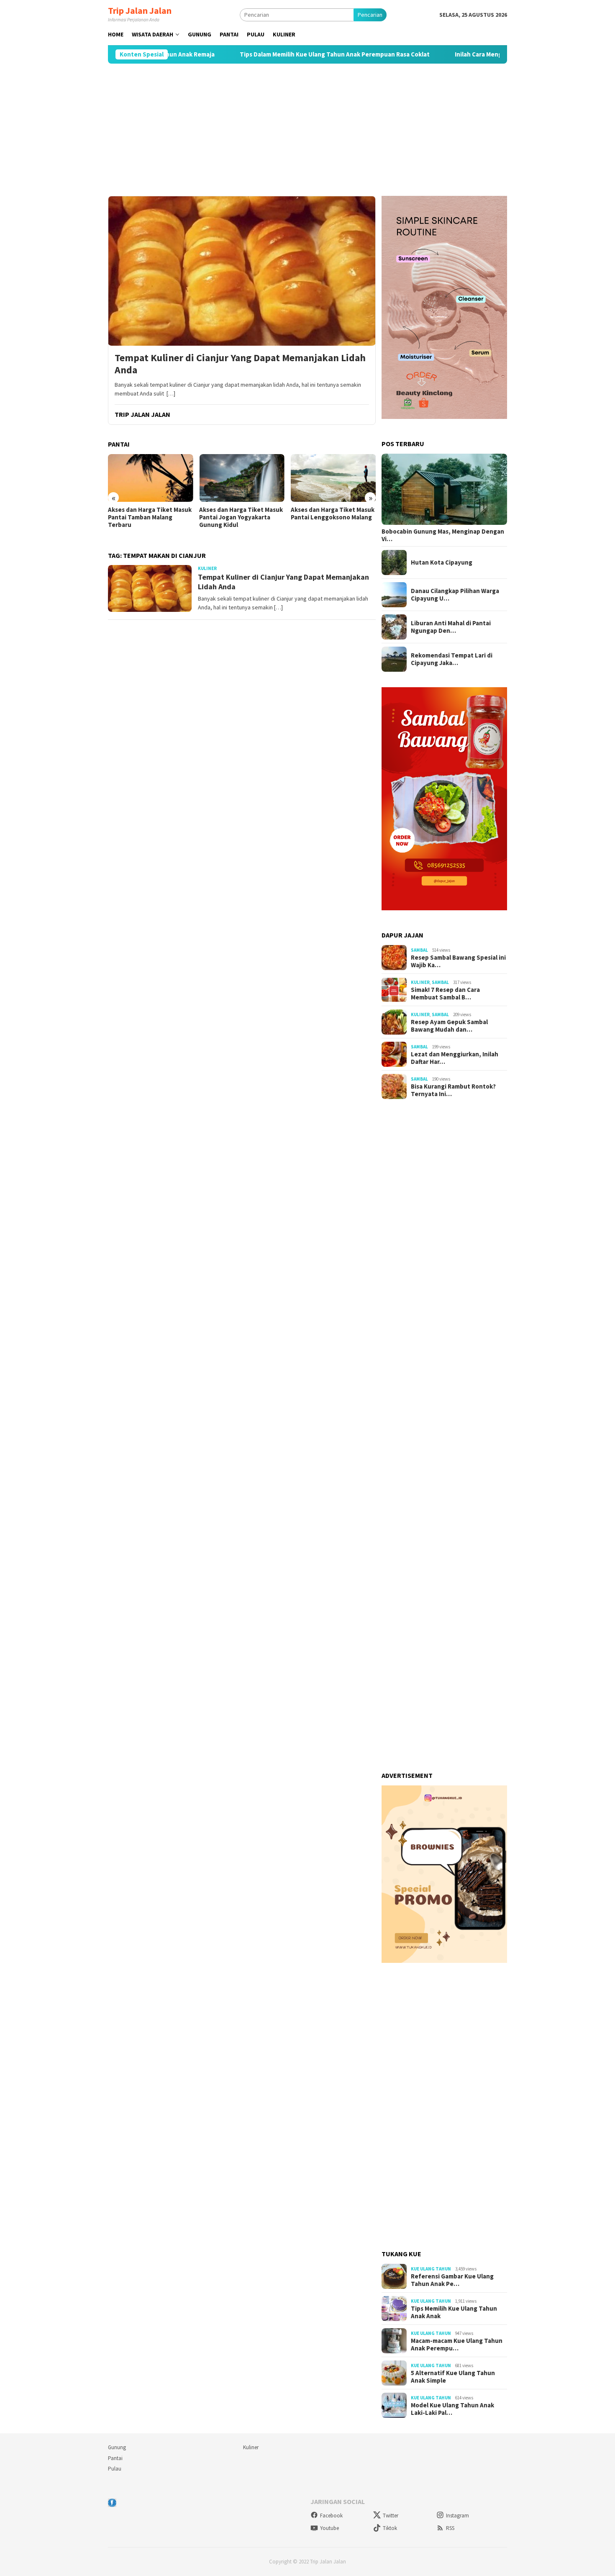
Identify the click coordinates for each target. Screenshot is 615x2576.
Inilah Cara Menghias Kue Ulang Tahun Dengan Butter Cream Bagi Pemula (499, 54)
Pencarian (370, 15)
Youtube (329, 2528)
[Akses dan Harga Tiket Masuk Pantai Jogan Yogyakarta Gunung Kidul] (242, 478)
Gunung (117, 2447)
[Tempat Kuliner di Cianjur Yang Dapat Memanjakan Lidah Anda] (242, 271)
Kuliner (207, 568)
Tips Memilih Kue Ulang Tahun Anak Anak (454, 2312)
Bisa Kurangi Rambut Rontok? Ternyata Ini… (453, 1090)
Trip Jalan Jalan (140, 10)
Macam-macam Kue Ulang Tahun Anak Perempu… (457, 2345)
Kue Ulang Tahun (431, 2269)
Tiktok (390, 2528)
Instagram (457, 2516)
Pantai (115, 2458)
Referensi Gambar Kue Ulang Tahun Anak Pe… (452, 2280)
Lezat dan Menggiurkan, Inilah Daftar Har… (455, 1058)
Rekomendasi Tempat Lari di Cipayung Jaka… (452, 659)
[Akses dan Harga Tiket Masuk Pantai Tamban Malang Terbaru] (150, 478)
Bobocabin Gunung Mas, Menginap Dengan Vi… (443, 535)
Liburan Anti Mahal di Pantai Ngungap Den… (451, 627)
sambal (419, 950)
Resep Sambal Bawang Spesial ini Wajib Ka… (458, 961)
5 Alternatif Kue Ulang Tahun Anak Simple (453, 2377)
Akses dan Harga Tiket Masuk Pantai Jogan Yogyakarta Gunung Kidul (241, 517)
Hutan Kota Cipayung (442, 562)
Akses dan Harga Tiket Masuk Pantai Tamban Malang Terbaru (150, 517)
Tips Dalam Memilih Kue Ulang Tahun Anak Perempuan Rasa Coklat (274, 54)
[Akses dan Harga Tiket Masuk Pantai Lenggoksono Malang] (333, 478)
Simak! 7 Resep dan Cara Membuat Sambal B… (445, 994)
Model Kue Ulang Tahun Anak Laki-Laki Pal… (452, 2409)
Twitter (391, 2516)
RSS (450, 2528)
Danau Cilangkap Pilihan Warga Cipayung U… (455, 595)
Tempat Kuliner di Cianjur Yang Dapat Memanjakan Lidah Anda (240, 364)
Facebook (331, 2516)
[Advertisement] (307, 130)
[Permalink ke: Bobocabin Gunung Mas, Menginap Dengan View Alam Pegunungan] (444, 489)
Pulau (115, 2469)
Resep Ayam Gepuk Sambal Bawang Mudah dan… (449, 1026)
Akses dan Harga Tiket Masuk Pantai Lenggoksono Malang (333, 514)
